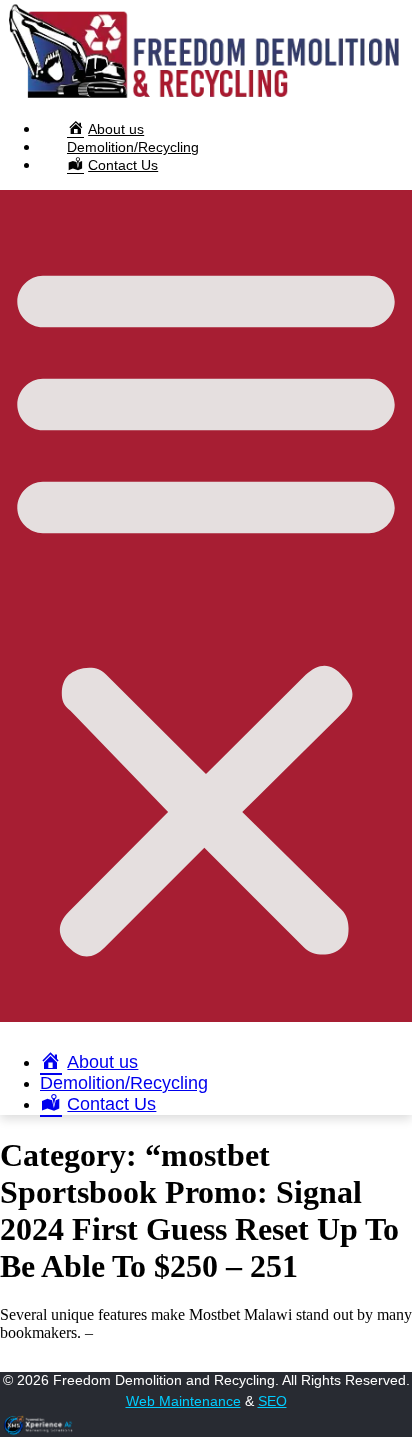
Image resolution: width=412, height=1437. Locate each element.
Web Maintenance (183, 1401)
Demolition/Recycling (133, 147)
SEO (272, 1401)
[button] (206, 606)
